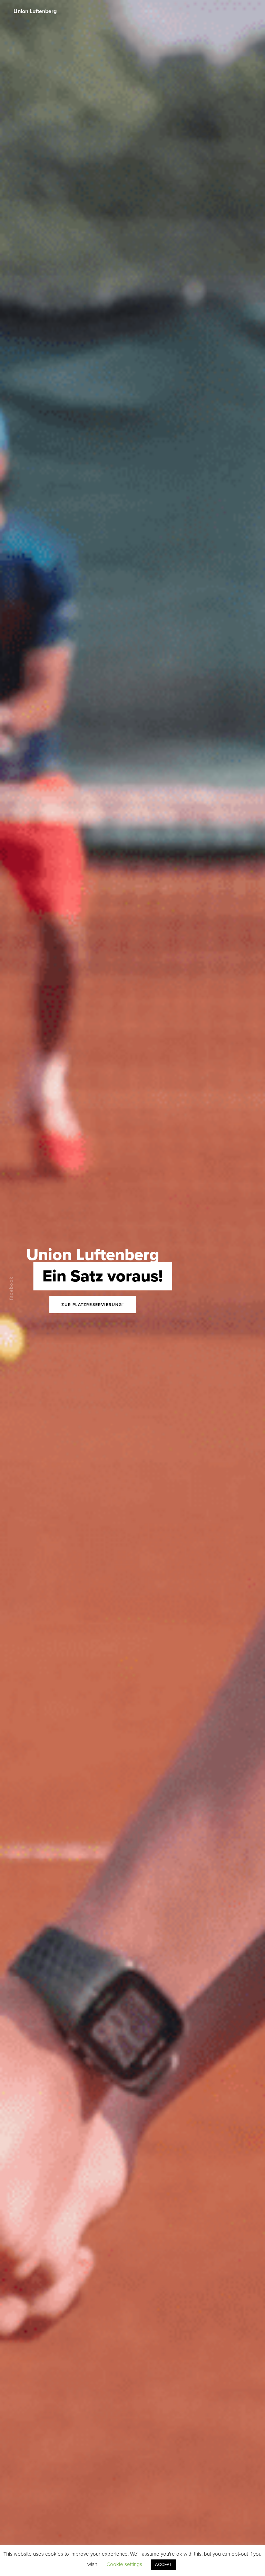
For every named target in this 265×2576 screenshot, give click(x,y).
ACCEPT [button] (163, 2565)
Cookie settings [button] (124, 2564)
